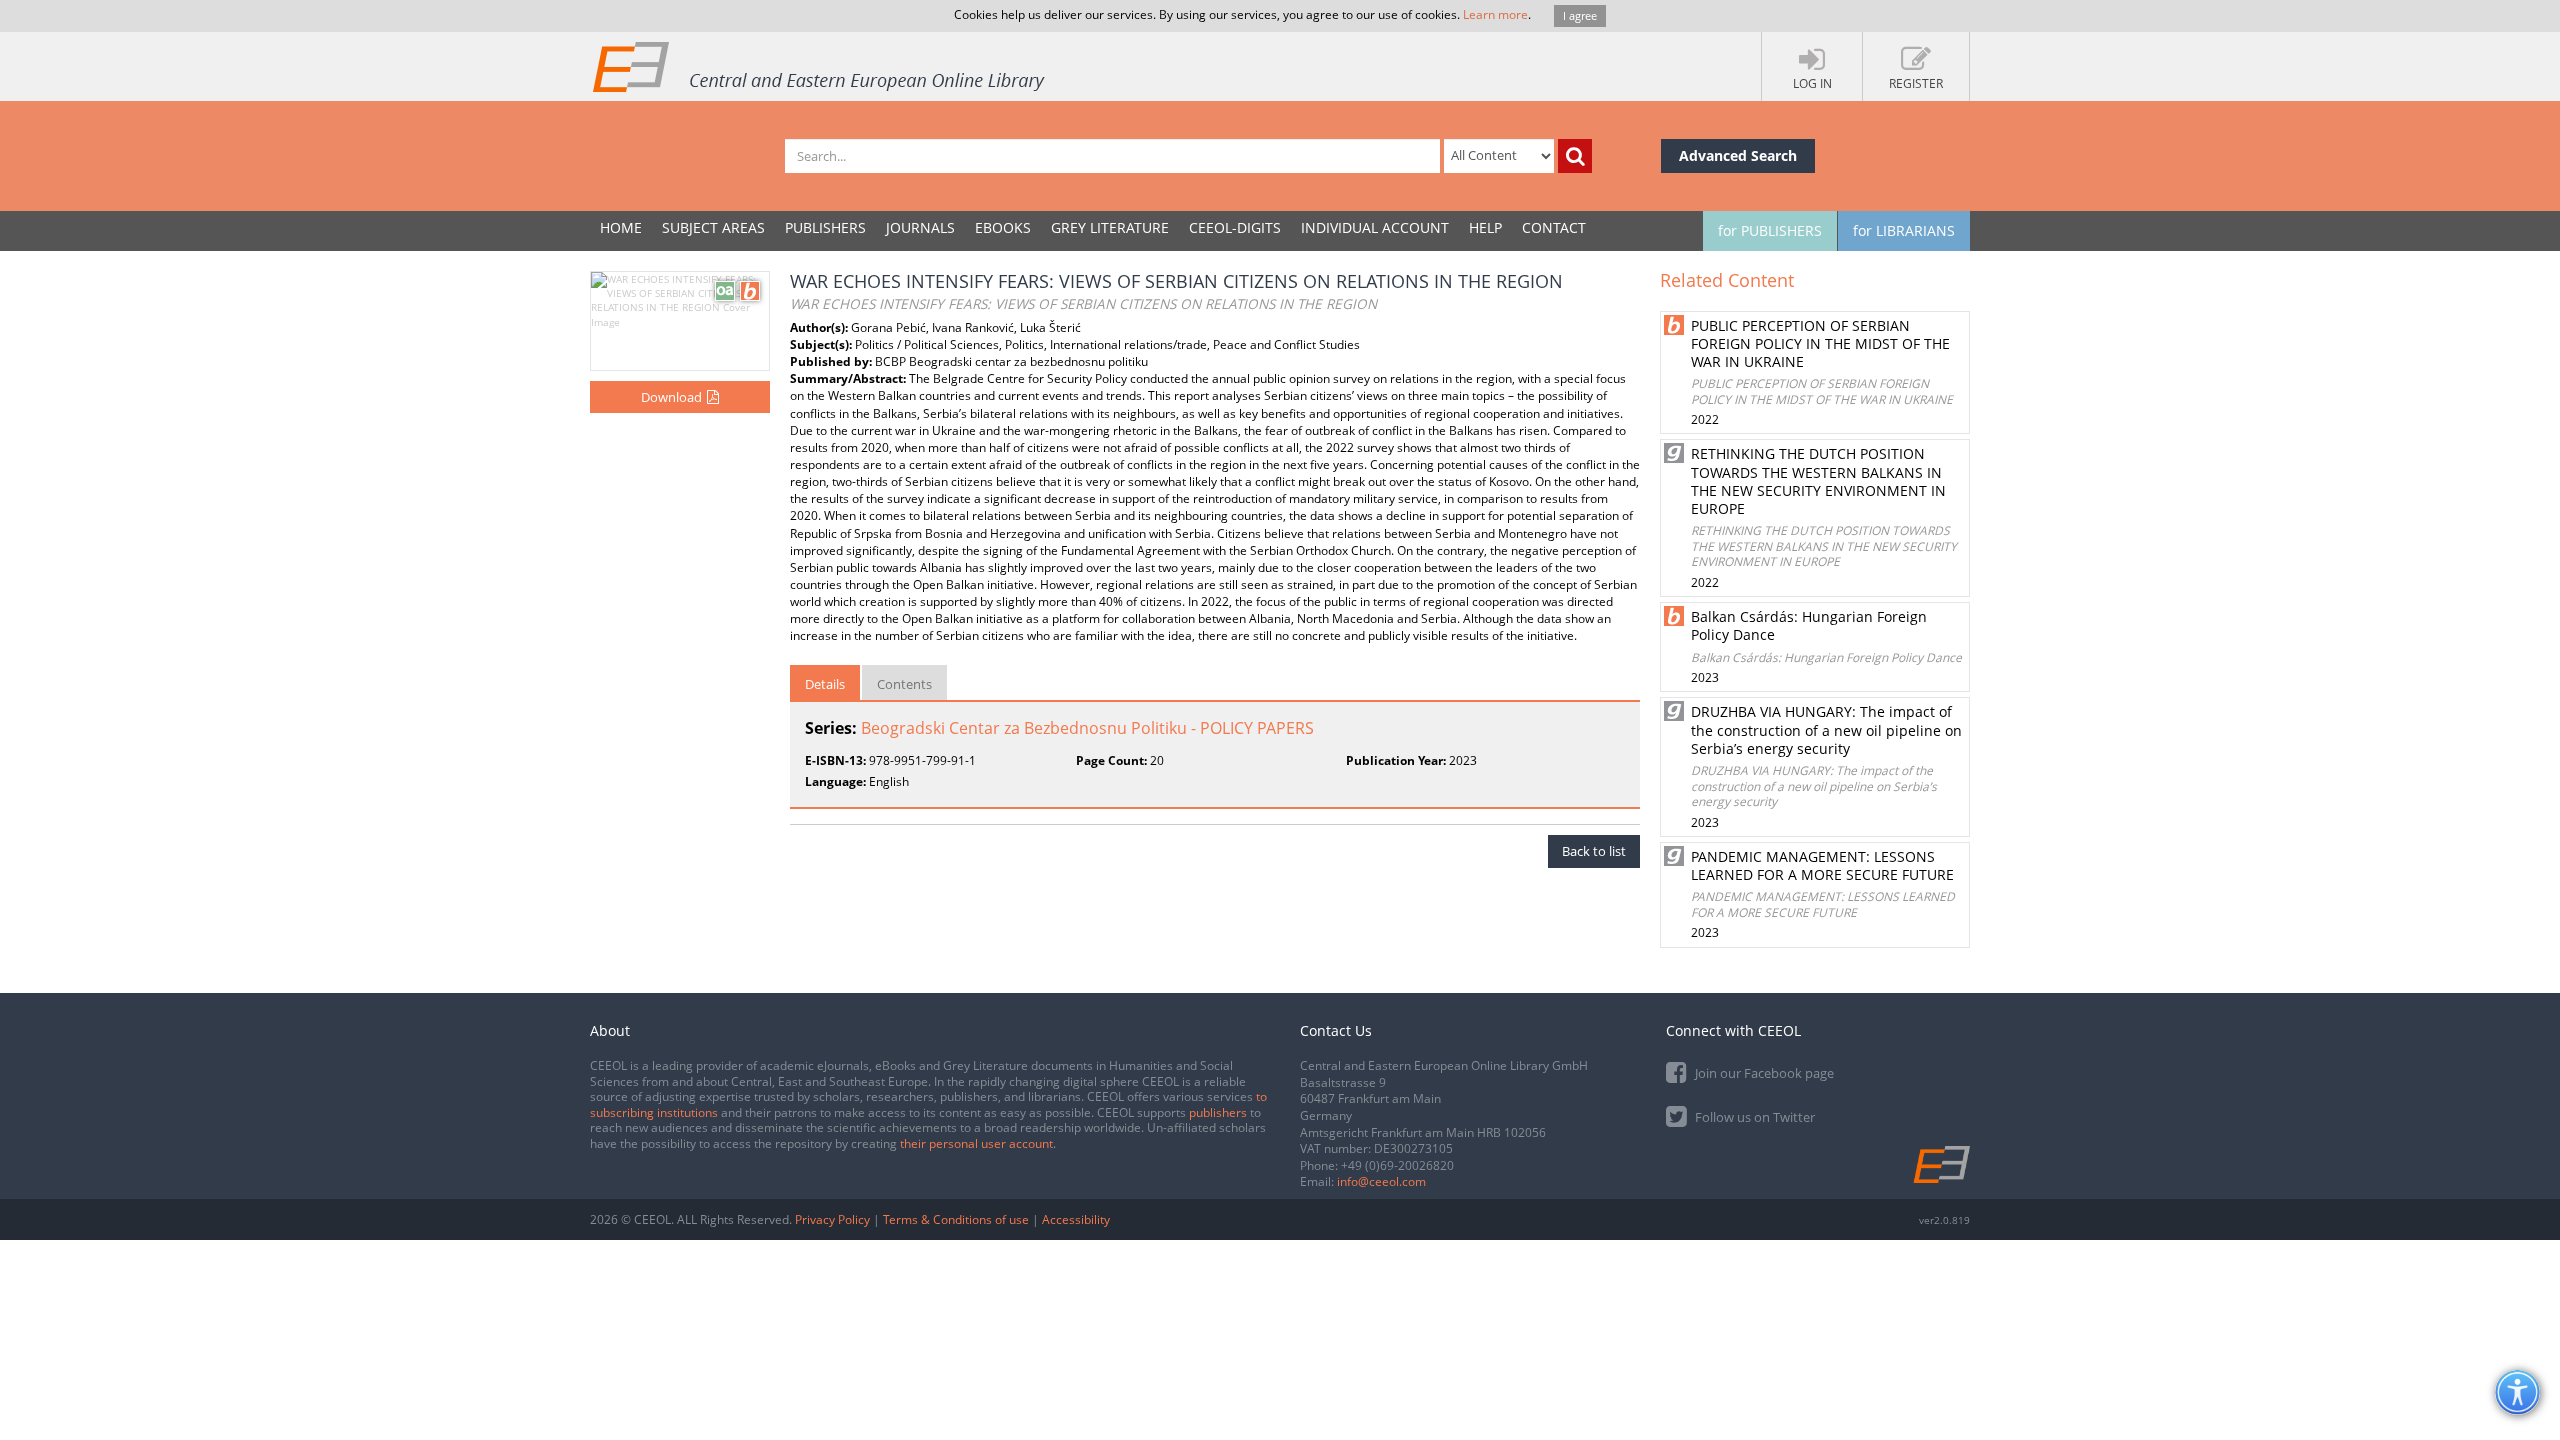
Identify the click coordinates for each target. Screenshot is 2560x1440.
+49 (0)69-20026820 (1397, 1165)
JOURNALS (920, 227)
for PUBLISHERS (1770, 230)
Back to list (1594, 851)
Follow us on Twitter (1753, 1117)
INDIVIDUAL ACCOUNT (1375, 227)
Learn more (1495, 14)
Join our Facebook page (1763, 1073)
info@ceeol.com (1381, 1181)
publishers (1218, 1112)
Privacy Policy (832, 1219)
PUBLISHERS (825, 227)
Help (1485, 227)
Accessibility (1076, 1219)
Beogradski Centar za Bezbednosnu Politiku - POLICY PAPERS (1087, 728)
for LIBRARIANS (1904, 230)
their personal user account (976, 1143)
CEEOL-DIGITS (1235, 227)
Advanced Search (1738, 155)
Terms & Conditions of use (956, 1219)
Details (825, 684)
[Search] (1575, 156)
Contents (904, 684)
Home (621, 227)
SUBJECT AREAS (713, 227)
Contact (1554, 227)
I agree (1580, 15)
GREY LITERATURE (1110, 227)
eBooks (1003, 227)
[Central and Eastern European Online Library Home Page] (820, 66)
